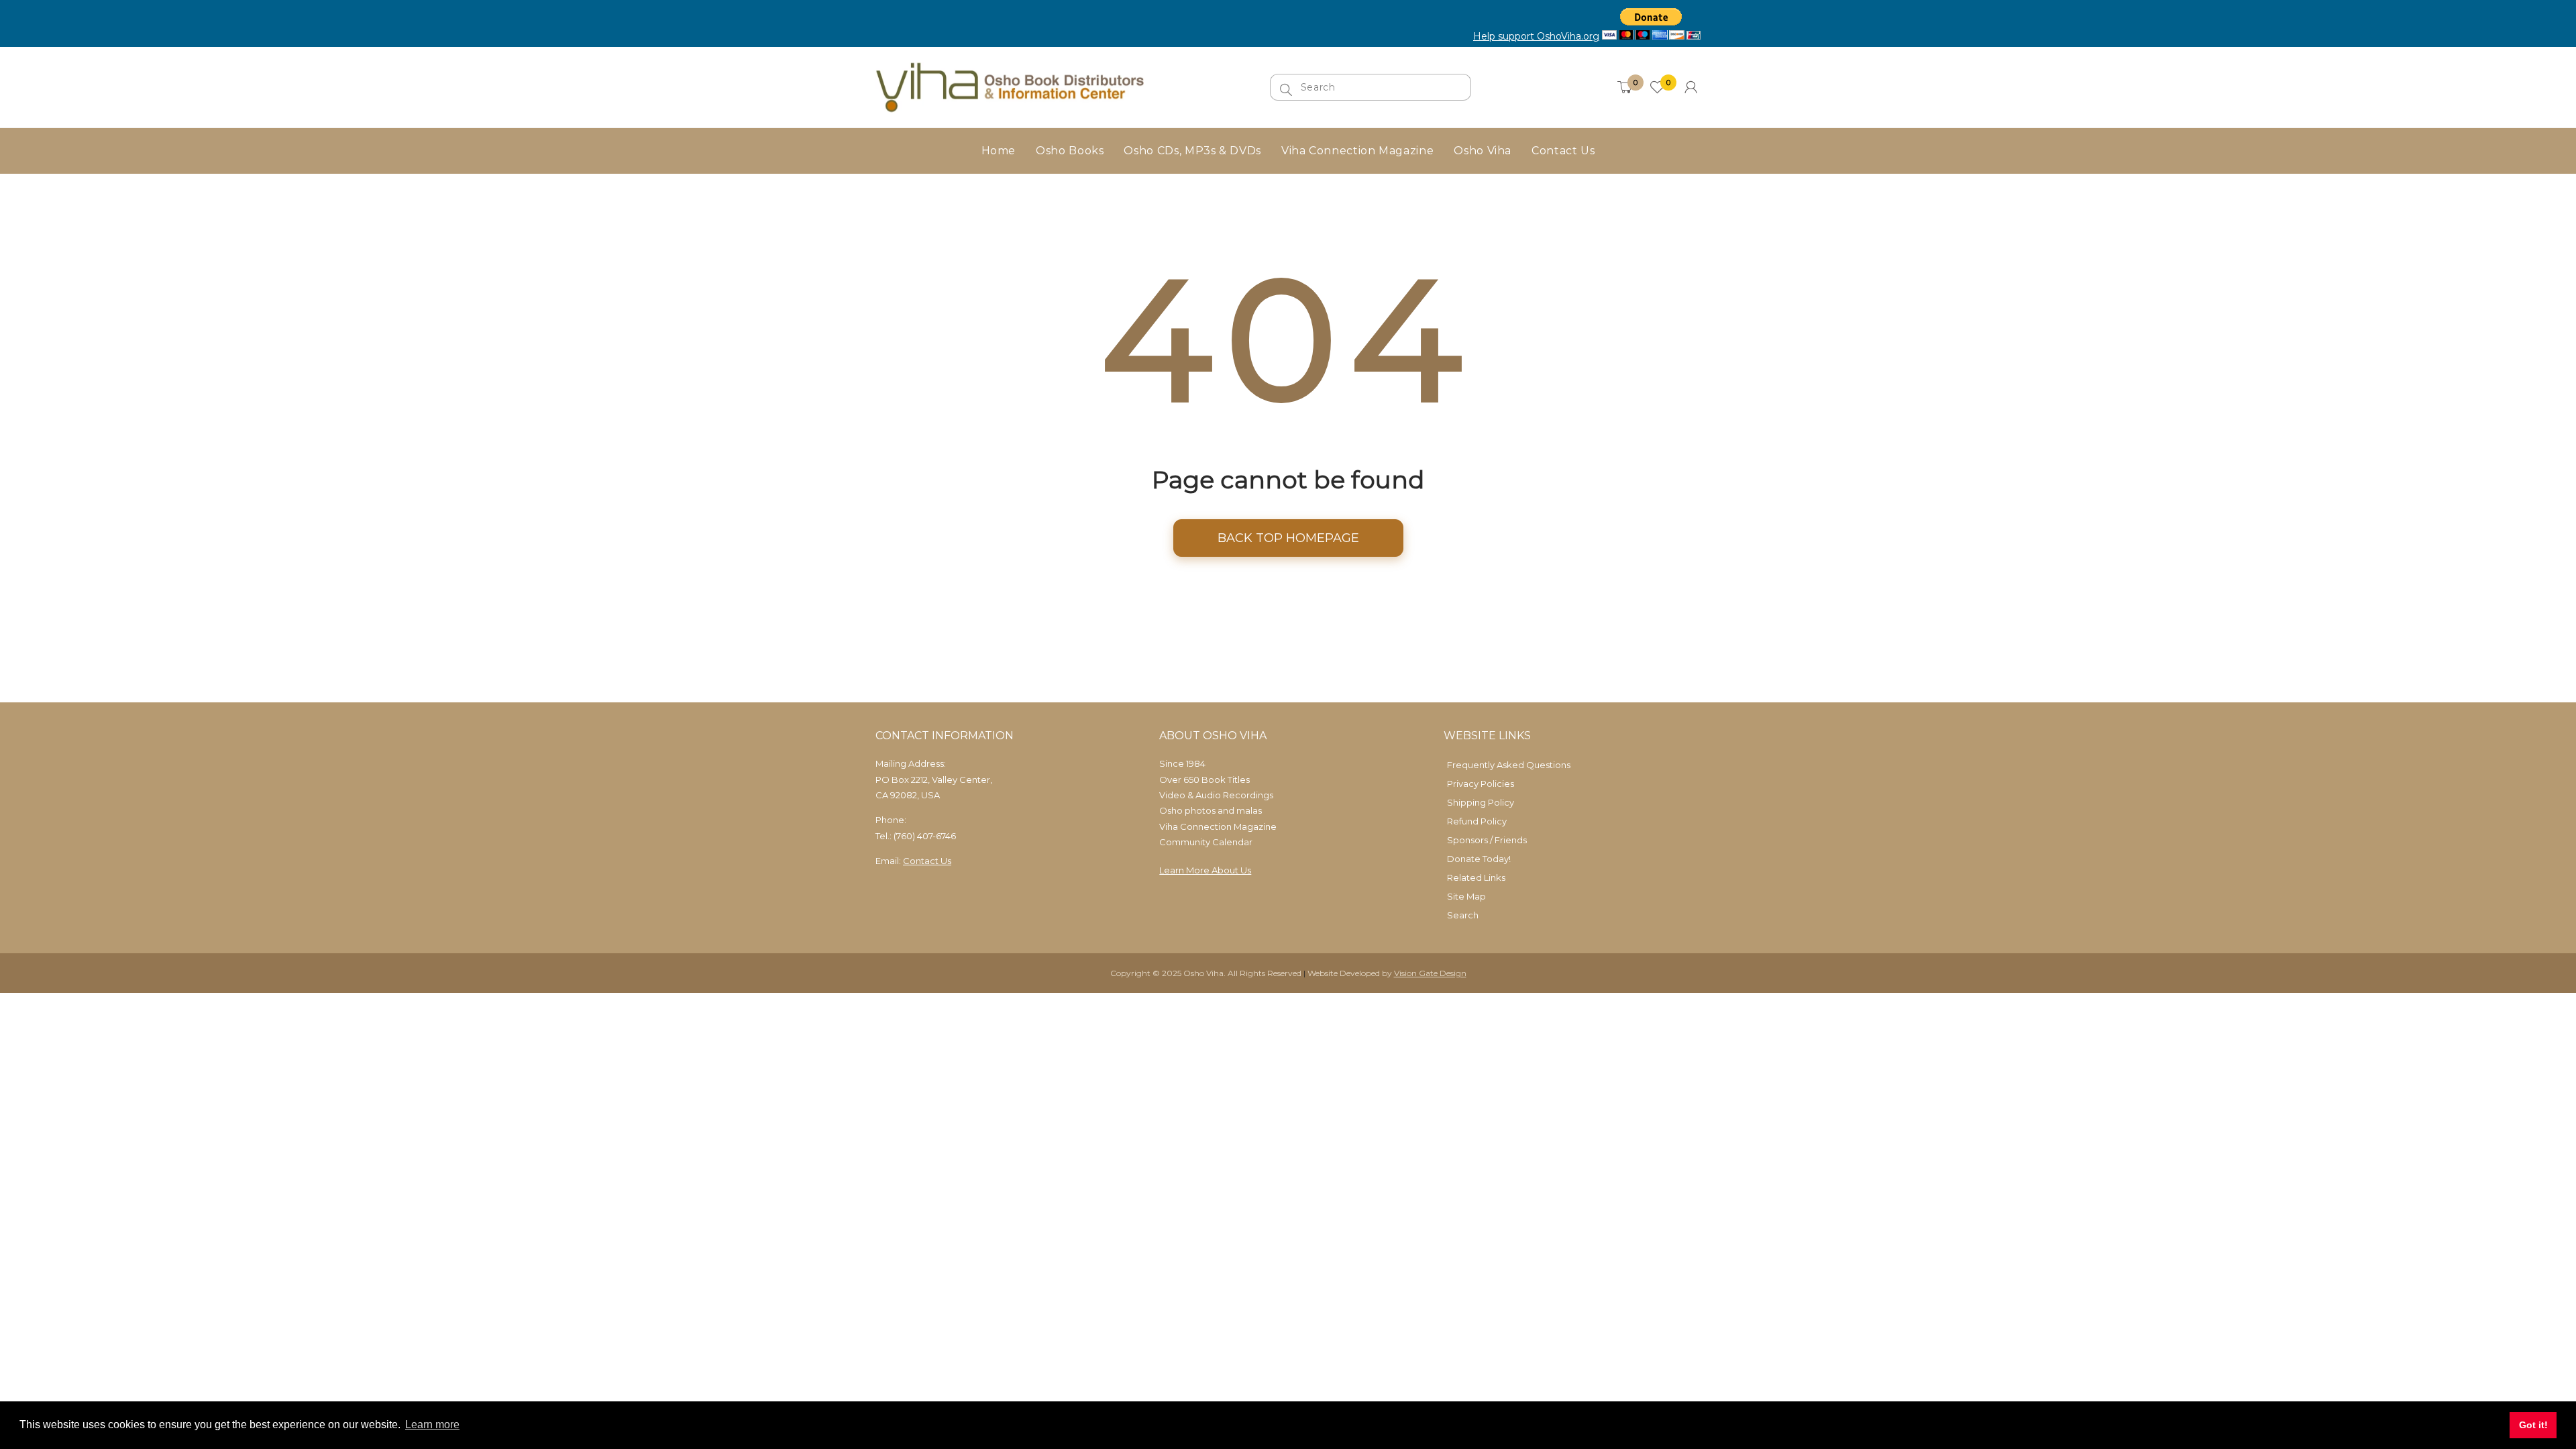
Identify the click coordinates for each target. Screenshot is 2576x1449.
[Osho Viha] (1010, 86)
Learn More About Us (1205, 870)
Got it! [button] (2533, 1425)
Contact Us (927, 861)
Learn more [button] (432, 1425)
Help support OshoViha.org (1536, 36)
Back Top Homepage (1288, 538)
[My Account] (1691, 87)
